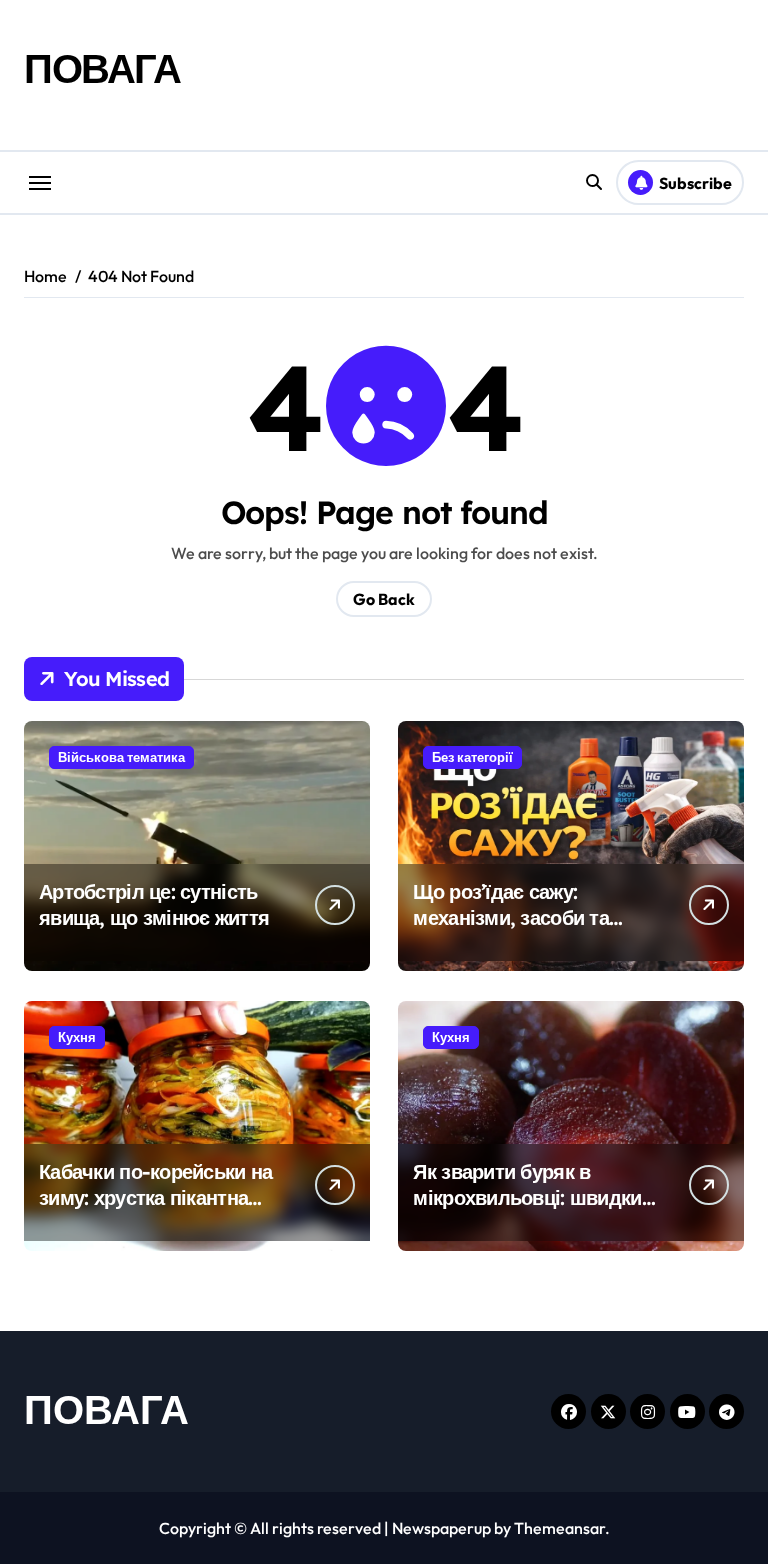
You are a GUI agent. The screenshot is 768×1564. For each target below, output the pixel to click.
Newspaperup (441, 1528)
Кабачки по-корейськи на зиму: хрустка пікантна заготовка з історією (155, 1197)
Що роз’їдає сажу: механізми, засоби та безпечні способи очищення (511, 930)
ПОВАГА (102, 68)
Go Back (384, 599)
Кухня (77, 1037)
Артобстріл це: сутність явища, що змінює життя (154, 904)
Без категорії (472, 757)
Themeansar (559, 1528)
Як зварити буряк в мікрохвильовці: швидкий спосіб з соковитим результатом (532, 1210)
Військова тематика (121, 757)
